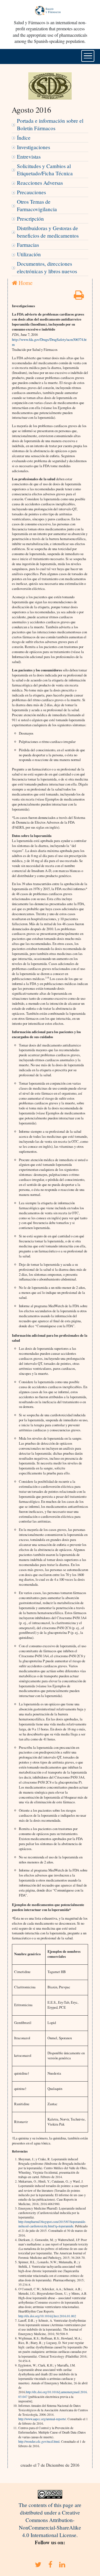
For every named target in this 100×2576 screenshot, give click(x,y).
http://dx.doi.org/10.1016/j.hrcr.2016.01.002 (47, 2316)
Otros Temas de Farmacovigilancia (37, 205)
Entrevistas (29, 157)
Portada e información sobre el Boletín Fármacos (50, 124)
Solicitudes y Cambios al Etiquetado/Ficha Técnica (45, 170)
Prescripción (30, 219)
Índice (24, 138)
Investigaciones (33, 147)
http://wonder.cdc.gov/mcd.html (39, 2441)
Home (25, 283)
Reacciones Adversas (40, 183)
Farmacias (28, 245)
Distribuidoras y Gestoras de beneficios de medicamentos (48, 232)
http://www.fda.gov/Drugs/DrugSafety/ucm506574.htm (49, 342)
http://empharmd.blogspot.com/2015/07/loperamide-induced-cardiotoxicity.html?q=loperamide (52, 2224)
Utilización (29, 254)
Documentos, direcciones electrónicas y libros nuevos (47, 267)
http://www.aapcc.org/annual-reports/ (42, 2419)
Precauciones (31, 192)
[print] (79, 297)
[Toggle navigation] (88, 56)
